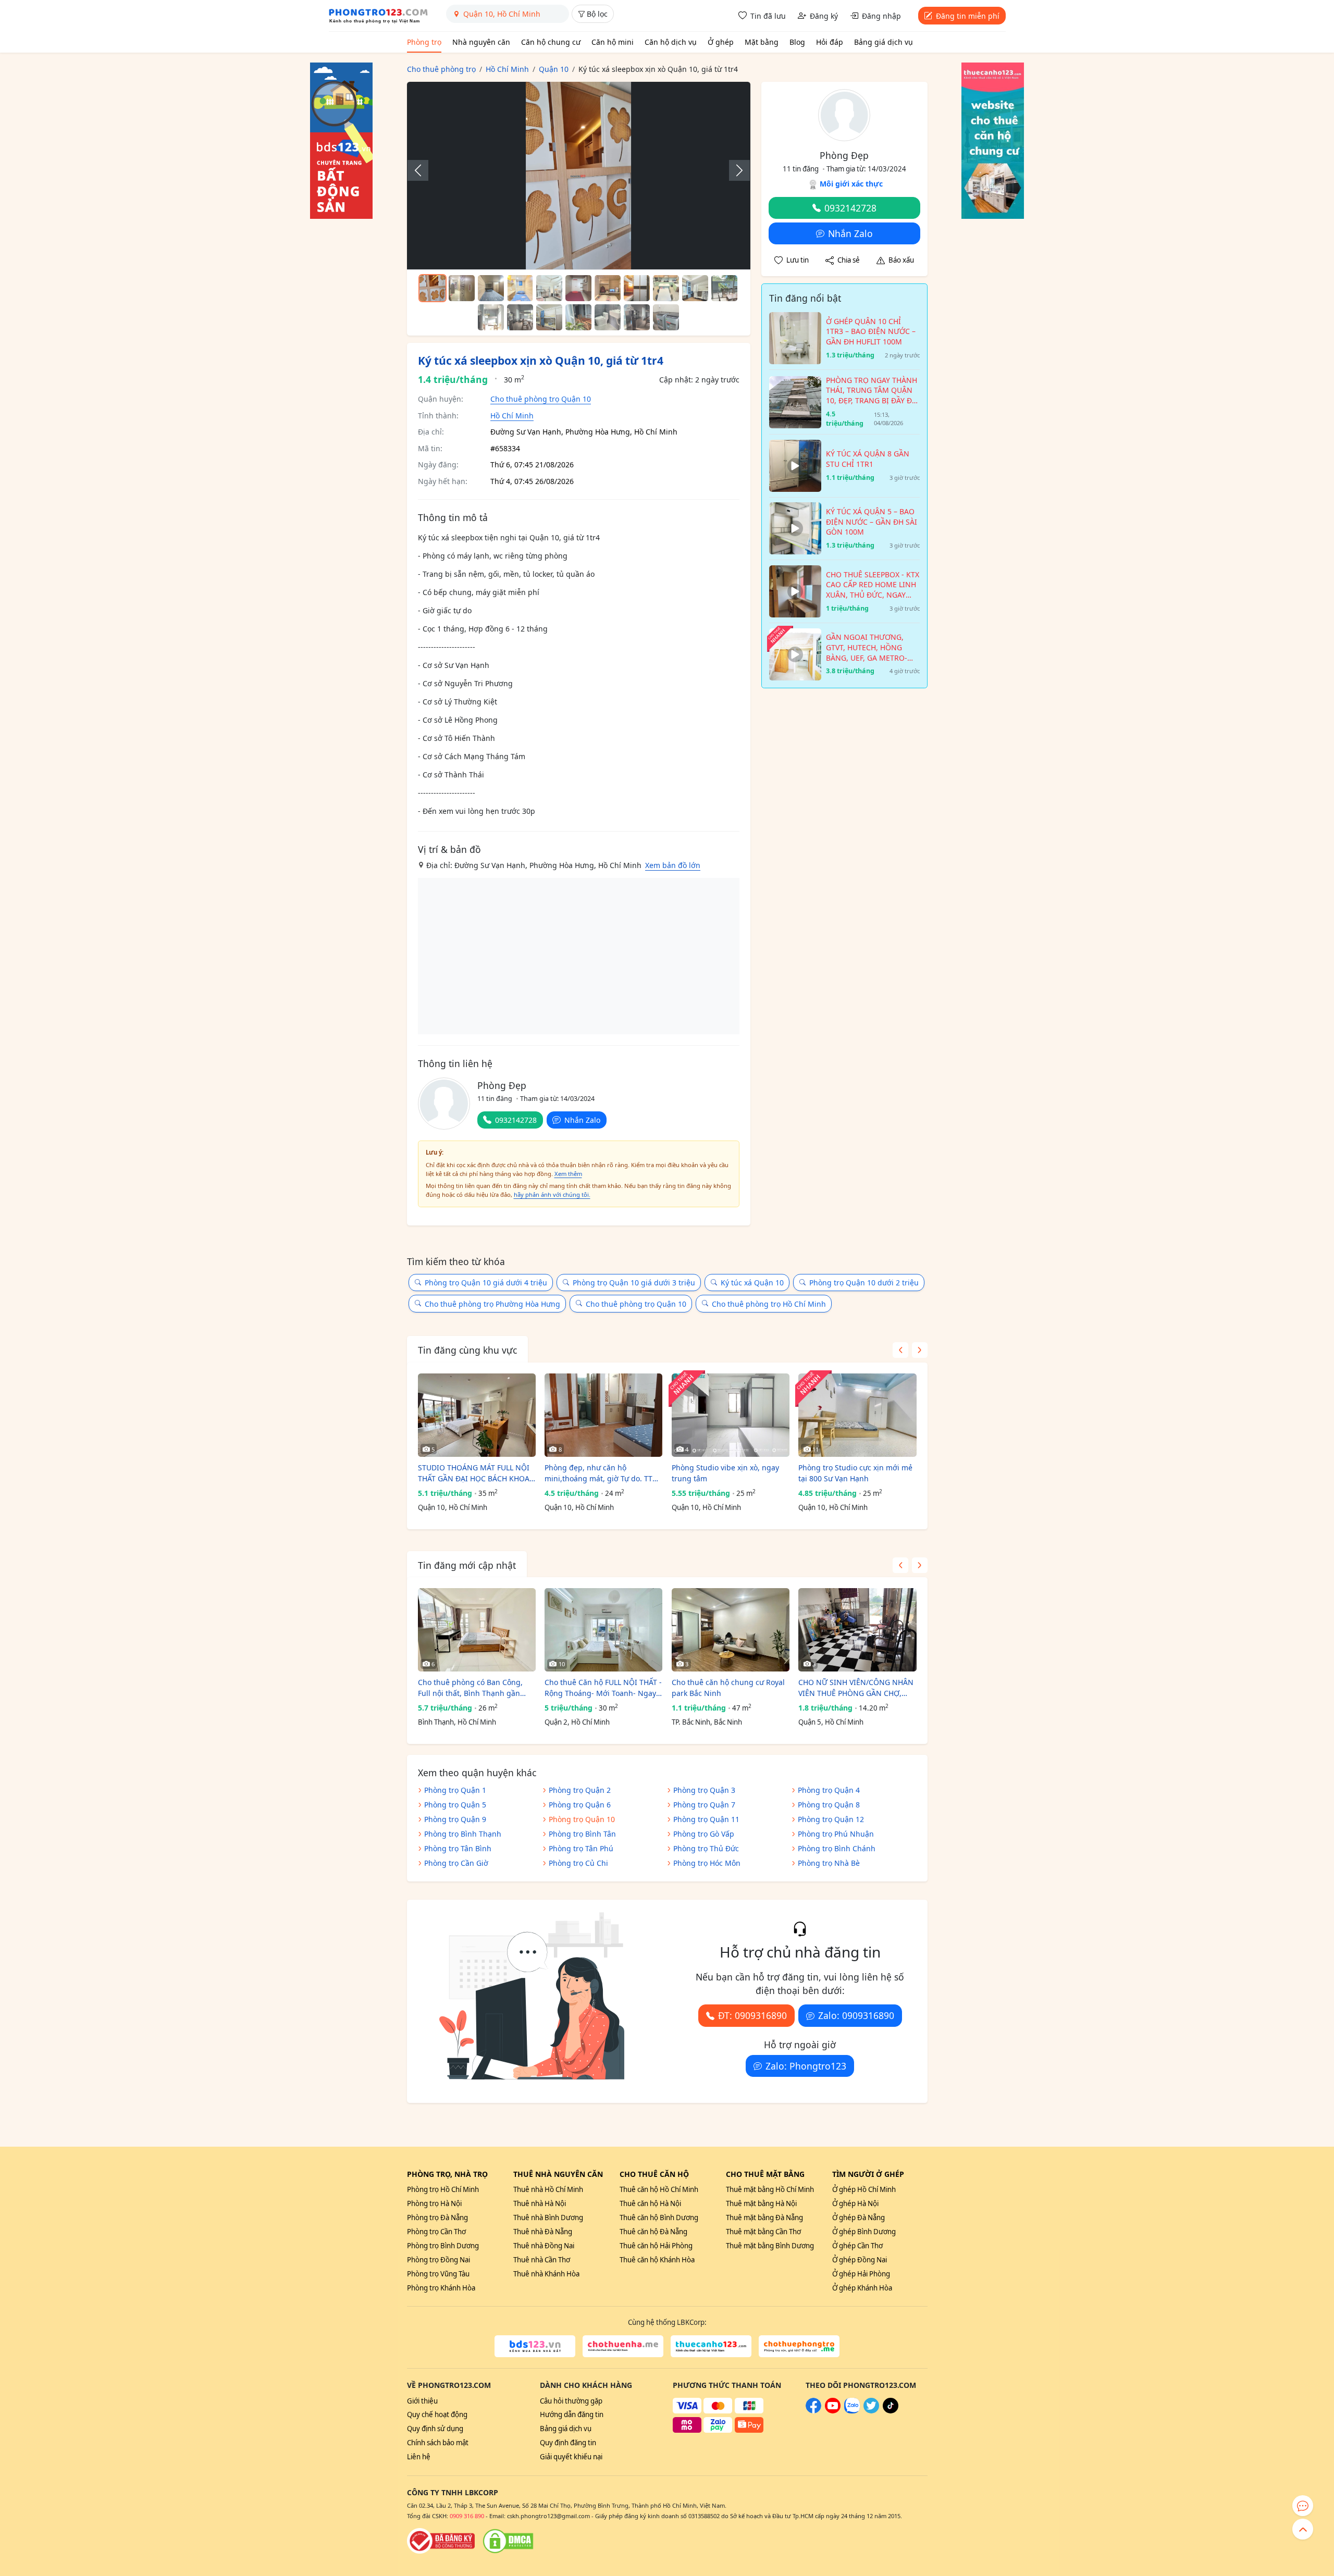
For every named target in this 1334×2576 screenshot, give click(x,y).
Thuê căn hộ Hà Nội (650, 2203)
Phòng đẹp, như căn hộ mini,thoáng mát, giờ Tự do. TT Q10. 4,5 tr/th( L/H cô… (598, 1473)
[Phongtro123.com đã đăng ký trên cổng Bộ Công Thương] (441, 2541)
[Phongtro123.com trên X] (871, 2411)
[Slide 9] (666, 288)
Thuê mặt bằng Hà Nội (761, 2203)
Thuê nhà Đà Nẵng (543, 2232)
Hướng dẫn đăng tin (572, 2414)
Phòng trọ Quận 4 (829, 1790)
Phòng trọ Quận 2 (580, 1790)
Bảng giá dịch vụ (884, 42)
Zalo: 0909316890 (856, 2015)
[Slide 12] (491, 317)
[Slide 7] (608, 288)
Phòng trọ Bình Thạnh (463, 1834)
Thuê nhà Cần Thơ (542, 2260)
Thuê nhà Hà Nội (540, 2203)
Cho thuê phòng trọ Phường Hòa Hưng (492, 1304)
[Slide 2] (462, 288)
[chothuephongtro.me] (799, 2346)
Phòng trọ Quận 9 (455, 1819)
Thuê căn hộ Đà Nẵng (653, 2232)
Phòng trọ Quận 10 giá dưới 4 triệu (486, 1283)
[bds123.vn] (535, 2346)
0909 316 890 (467, 2516)
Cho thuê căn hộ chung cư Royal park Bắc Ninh (728, 1688)
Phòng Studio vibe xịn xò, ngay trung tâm (725, 1473)
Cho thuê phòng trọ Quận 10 (541, 399)
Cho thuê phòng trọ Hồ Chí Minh (769, 1304)
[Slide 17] (637, 317)
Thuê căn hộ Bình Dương (659, 2218)
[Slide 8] (637, 288)
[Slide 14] (549, 317)
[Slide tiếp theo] (734, 170)
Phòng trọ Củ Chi (578, 1863)
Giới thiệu (422, 2401)
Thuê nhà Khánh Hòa (546, 2274)
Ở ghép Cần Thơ (857, 2246)
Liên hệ (419, 2457)
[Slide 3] (491, 288)
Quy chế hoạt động (437, 2414)
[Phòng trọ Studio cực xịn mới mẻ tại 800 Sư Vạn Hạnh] (857, 1415)
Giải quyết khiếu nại (571, 2457)
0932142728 (516, 1120)
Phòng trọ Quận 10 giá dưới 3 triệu (634, 1283)
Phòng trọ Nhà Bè (829, 1863)
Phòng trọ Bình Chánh (837, 1848)
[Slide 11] (724, 288)
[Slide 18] (666, 317)
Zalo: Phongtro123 (806, 2066)
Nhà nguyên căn (481, 42)
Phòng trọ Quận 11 (706, 1819)
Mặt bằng (762, 42)
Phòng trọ (424, 42)
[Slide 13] (520, 317)
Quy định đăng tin (568, 2443)
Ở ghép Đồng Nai (860, 2260)
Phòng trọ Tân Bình (458, 1848)
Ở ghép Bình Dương (864, 2232)
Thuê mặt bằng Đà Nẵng (764, 2218)
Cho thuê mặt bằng (765, 2174)
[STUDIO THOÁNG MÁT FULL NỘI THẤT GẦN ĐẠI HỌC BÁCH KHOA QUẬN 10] (477, 1415)
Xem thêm (568, 1174)
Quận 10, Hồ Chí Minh (453, 1507)
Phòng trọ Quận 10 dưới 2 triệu (864, 1283)
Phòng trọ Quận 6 (580, 1805)
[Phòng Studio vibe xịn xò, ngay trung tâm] (731, 1415)
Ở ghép (721, 42)
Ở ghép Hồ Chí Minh (864, 2189)
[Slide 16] (608, 317)
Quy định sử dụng (435, 2429)
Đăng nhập (881, 16)
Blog (797, 42)
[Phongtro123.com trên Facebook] (813, 2411)
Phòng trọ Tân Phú (581, 1848)
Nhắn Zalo (582, 1120)
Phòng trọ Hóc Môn (707, 1863)
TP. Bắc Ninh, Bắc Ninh (707, 1722)
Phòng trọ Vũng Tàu (438, 2274)
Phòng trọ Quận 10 (582, 1819)
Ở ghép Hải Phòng (861, 2274)
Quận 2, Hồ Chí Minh (577, 1722)
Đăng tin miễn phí (968, 16)
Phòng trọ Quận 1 (455, 1790)
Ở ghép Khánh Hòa (862, 2288)
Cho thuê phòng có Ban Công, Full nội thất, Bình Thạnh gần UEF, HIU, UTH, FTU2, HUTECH (470, 1688)
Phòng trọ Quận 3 (704, 1790)
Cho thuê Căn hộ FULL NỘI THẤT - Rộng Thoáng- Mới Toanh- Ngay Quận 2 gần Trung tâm (603, 1688)
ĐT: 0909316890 (752, 2015)
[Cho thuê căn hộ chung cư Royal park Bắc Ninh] (731, 1630)
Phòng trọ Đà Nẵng (437, 2218)
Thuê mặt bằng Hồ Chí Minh (770, 2189)
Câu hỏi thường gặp (571, 2401)
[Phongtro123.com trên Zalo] (852, 2411)
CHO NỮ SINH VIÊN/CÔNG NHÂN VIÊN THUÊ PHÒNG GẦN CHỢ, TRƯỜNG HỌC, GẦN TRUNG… (856, 1688)
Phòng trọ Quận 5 (455, 1805)
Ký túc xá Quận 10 (752, 1283)
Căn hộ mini (613, 42)
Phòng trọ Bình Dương (443, 2246)
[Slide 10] (695, 288)
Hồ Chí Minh (512, 416)
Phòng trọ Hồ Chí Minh (443, 2189)
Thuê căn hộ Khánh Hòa (657, 2260)
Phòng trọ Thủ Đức (706, 1848)
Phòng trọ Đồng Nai (439, 2260)
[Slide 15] (578, 317)
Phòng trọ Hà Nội (434, 2203)
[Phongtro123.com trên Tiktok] (891, 2411)
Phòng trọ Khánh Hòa (441, 2288)
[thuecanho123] (711, 2346)
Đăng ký (824, 16)
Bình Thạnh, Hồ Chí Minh (457, 1722)
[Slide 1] (433, 288)
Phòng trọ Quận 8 (829, 1805)
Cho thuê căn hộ (654, 2174)
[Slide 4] (520, 288)
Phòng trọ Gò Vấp (704, 1834)
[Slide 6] (578, 288)
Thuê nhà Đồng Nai (544, 2246)
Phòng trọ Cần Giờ (456, 1863)
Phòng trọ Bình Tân (582, 1834)
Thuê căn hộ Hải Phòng (656, 2246)
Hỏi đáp (830, 42)
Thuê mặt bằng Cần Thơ (763, 2232)
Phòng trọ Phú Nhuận (836, 1834)
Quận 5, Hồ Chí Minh (831, 1722)
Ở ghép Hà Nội (855, 2203)
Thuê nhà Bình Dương (548, 2218)
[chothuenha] (623, 2346)
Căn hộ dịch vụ (671, 42)
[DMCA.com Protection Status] (508, 2541)
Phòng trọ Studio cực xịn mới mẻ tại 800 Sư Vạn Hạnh (855, 1473)
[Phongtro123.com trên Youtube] (833, 2411)
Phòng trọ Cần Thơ (436, 2232)
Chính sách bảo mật (438, 2443)
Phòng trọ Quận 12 (831, 1819)
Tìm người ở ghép (868, 2174)
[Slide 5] (549, 288)
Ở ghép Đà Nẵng (859, 2218)
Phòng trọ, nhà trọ (447, 2174)
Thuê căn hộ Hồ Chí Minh (659, 2189)
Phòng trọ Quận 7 (704, 1805)
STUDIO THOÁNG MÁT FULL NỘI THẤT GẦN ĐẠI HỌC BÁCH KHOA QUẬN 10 (474, 1473)
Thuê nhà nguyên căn (558, 2174)
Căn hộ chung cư (551, 42)
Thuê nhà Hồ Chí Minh (548, 2189)
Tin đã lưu (768, 16)
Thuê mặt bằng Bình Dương (770, 2246)
